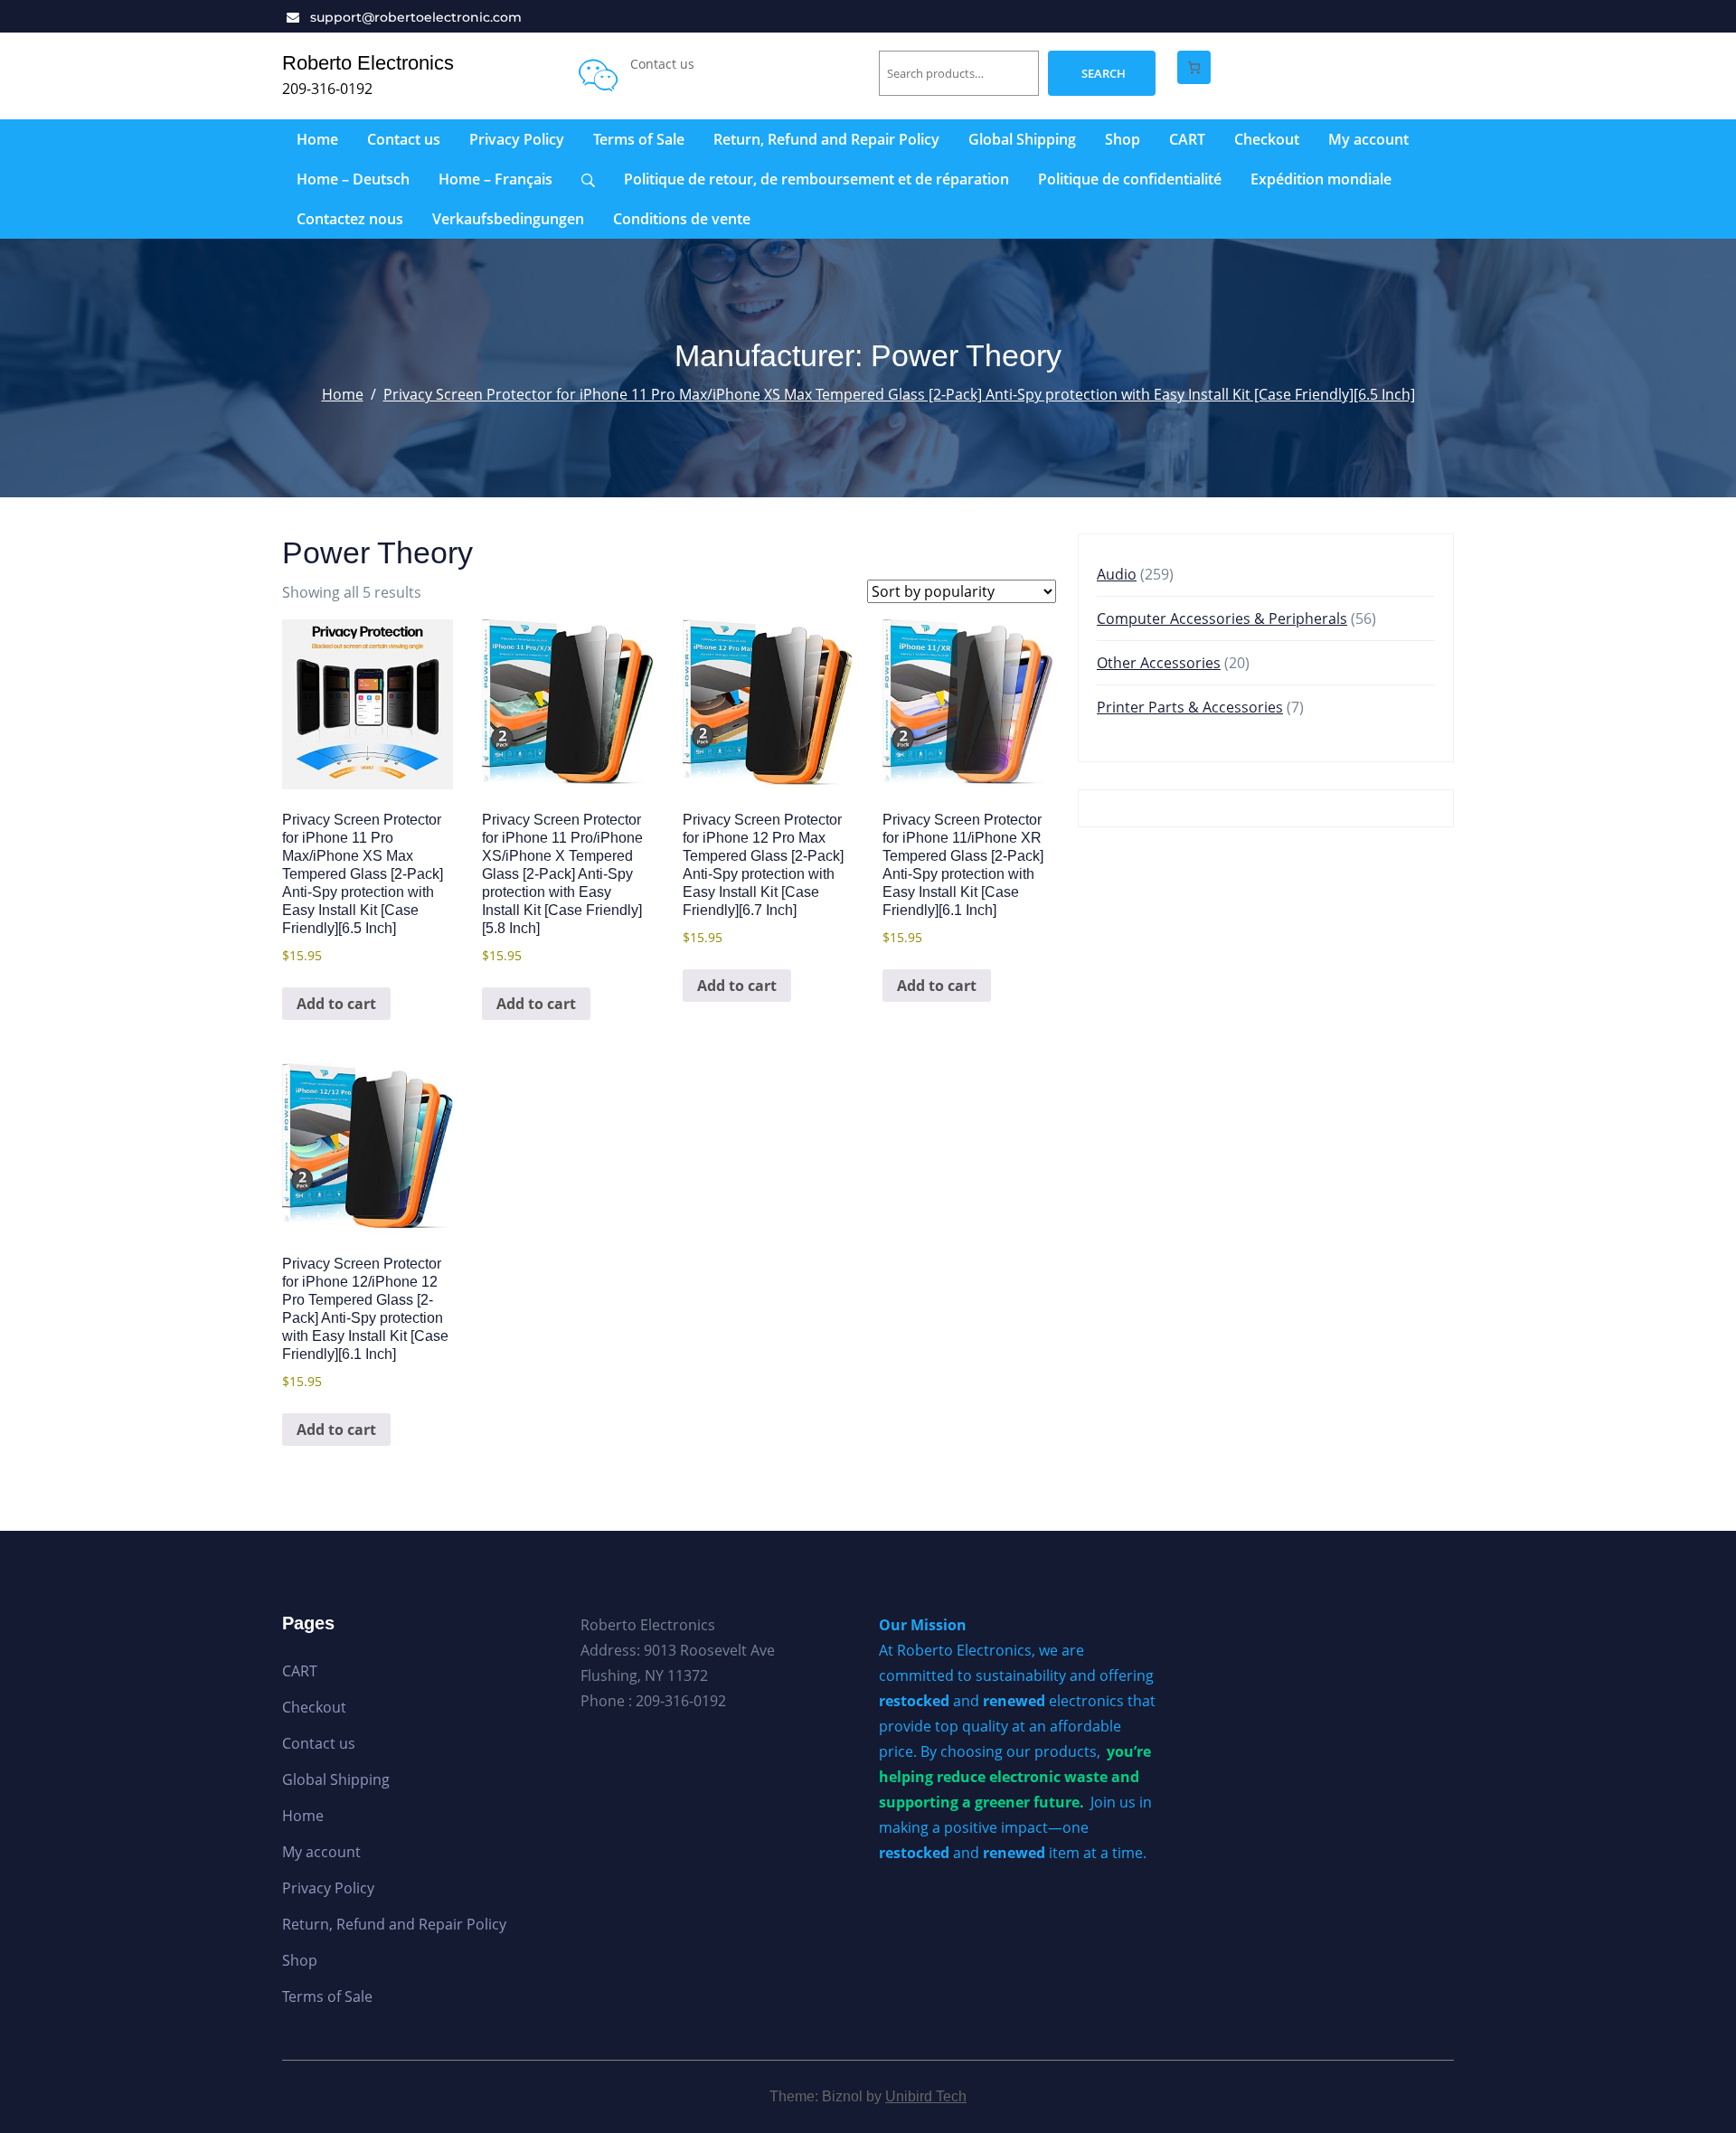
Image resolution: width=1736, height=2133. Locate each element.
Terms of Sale (639, 139)
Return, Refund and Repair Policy (826, 139)
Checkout (1267, 139)
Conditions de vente (682, 219)
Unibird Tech (926, 2096)
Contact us (404, 139)
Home (317, 139)
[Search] (588, 179)
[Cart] (1194, 67)
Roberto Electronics (368, 63)
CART (1187, 139)
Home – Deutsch (353, 179)
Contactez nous (350, 219)
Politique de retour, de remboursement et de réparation (816, 179)
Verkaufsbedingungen (508, 219)
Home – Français (495, 179)
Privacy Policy (517, 139)
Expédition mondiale (1321, 179)
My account (1368, 139)
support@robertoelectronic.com (416, 17)
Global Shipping (1022, 139)
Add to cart (336, 1004)
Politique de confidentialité (1130, 179)
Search (1104, 73)
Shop (1123, 139)
